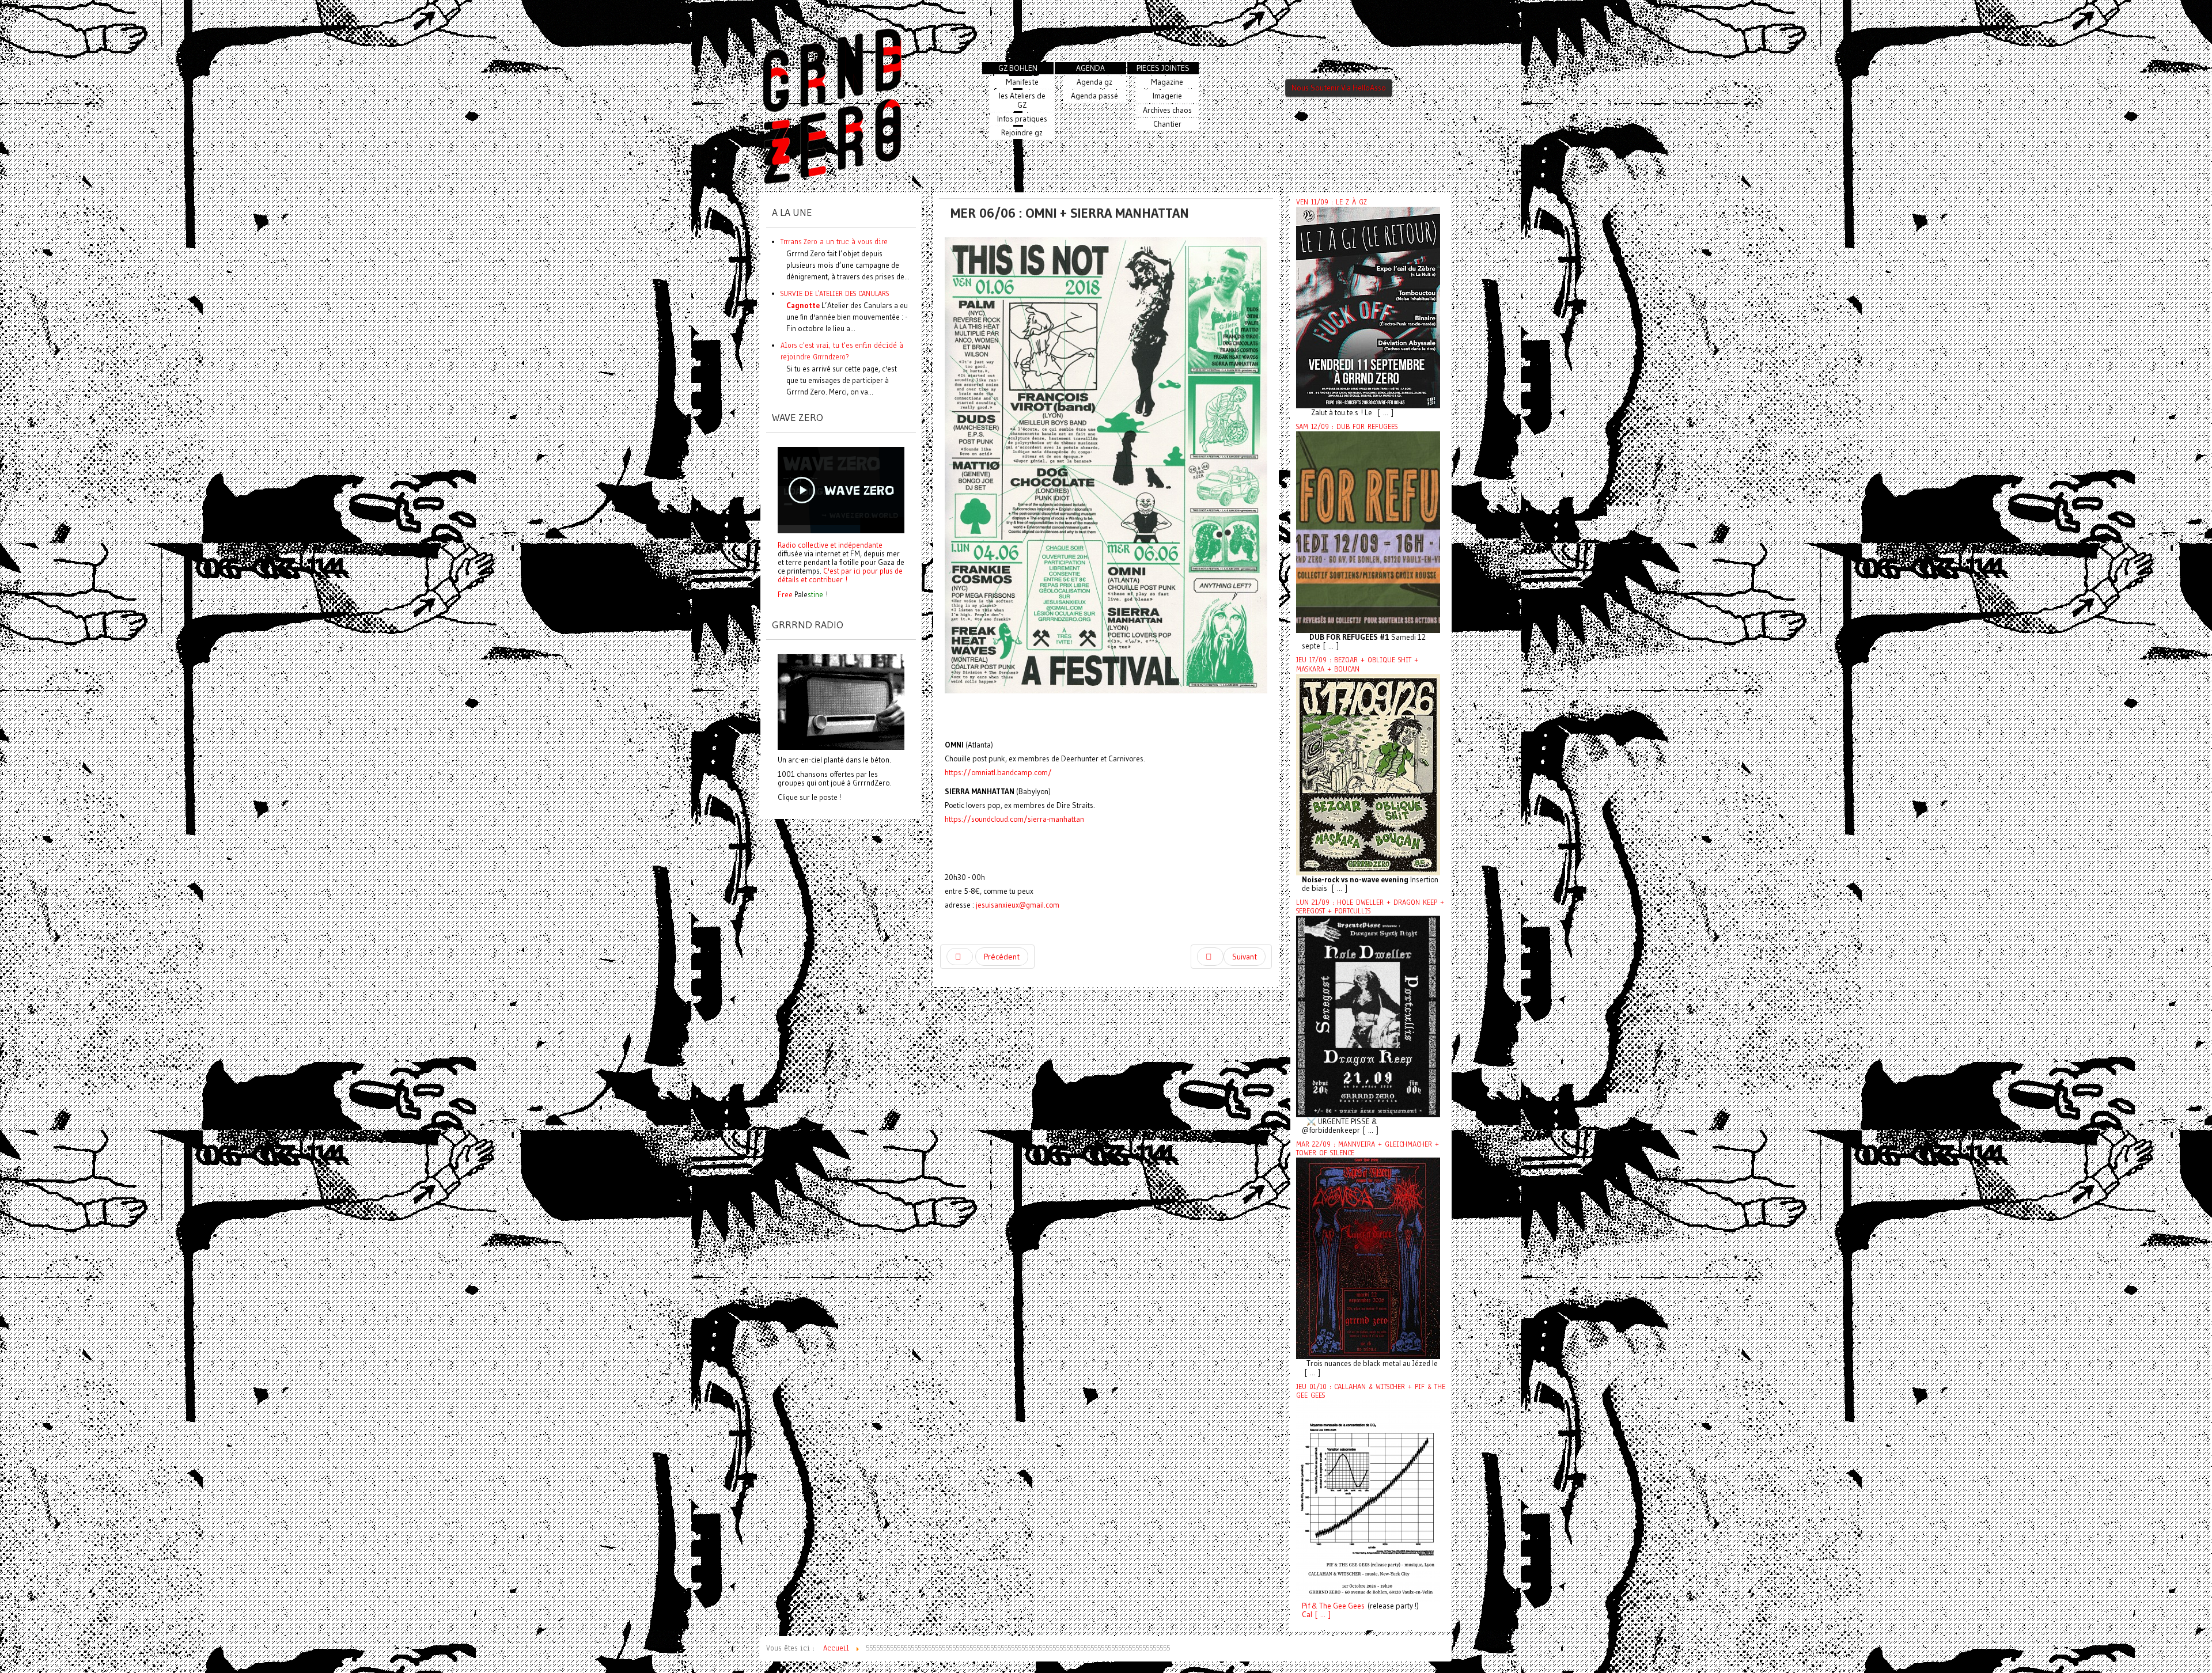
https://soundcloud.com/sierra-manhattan (1014, 819)
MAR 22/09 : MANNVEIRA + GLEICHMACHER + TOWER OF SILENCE (1368, 1149)
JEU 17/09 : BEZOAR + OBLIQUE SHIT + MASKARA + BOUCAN (1357, 664)
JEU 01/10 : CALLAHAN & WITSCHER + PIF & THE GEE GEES (1371, 1391)
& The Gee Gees (1337, 1606)
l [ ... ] (1321, 1615)
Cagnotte (803, 305)
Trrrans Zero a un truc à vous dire (834, 242)
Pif (1306, 1606)
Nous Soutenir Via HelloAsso (1339, 88)
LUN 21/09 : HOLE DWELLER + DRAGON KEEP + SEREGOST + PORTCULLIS (1370, 907)
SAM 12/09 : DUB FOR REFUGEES (1347, 427)
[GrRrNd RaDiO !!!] (841, 701)
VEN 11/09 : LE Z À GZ (1332, 202)
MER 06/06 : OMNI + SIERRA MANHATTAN (1070, 213)
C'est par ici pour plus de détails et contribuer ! (840, 575)
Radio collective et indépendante (830, 545)
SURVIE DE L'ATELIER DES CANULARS (835, 293)
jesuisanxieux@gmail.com (1018, 905)
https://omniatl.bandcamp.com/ (998, 773)
